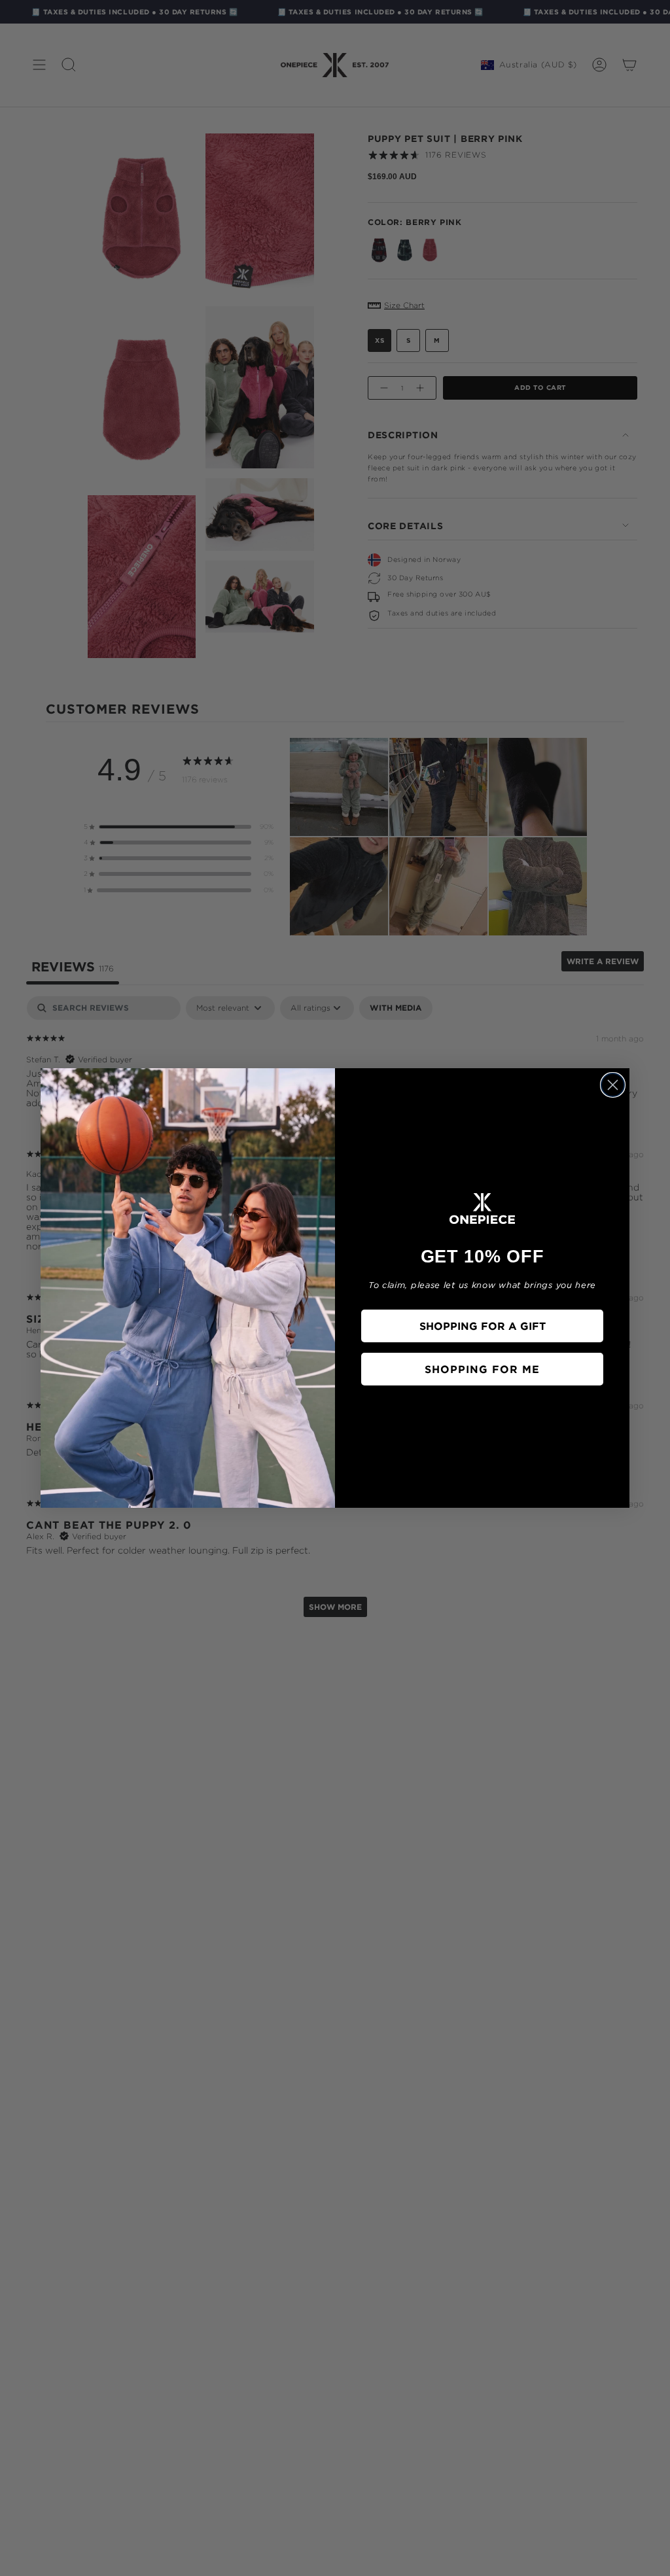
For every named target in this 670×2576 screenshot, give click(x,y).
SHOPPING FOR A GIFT (483, 1326)
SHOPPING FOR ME (482, 1369)
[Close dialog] (613, 1085)
